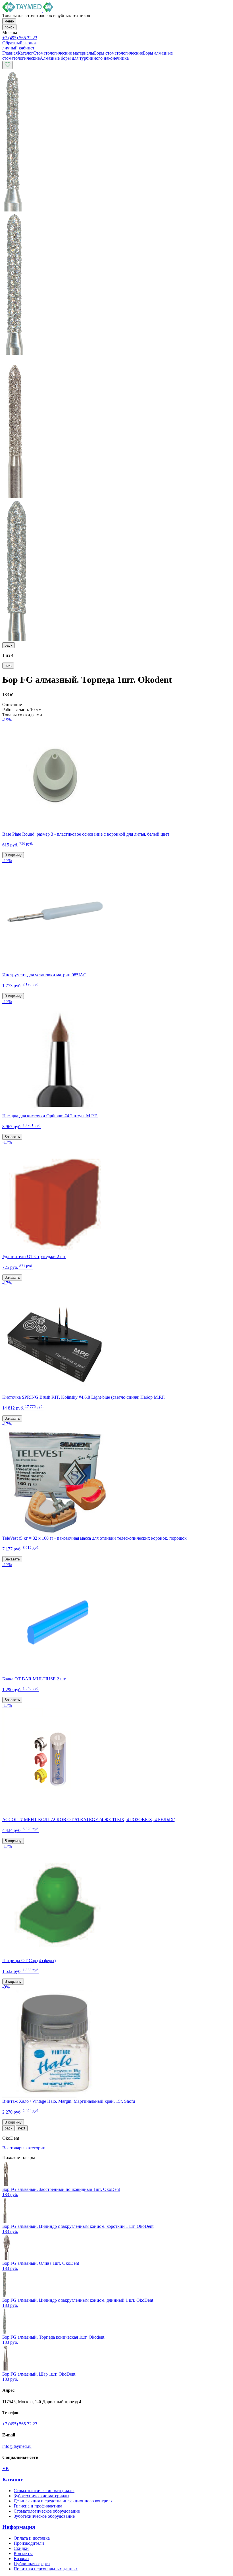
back (9, 645)
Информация (19, 2527)
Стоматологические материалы (44, 2491)
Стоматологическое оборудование (47, 2511)
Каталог (13, 2480)
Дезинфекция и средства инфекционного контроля (63, 2501)
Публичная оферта (32, 2564)
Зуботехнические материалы (41, 2496)
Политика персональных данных (46, 2569)
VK (6, 2468)
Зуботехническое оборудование (44, 2516)
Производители (29, 2543)
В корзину (13, 855)
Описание (12, 704)
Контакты (23, 2553)
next (8, 666)
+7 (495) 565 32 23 (20, 38)
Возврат (21, 2559)
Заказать (12, 1137)
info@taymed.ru (17, 2446)
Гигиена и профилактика (38, 2506)
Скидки (21, 2548)
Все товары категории (24, 2148)
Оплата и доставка (32, 2538)
